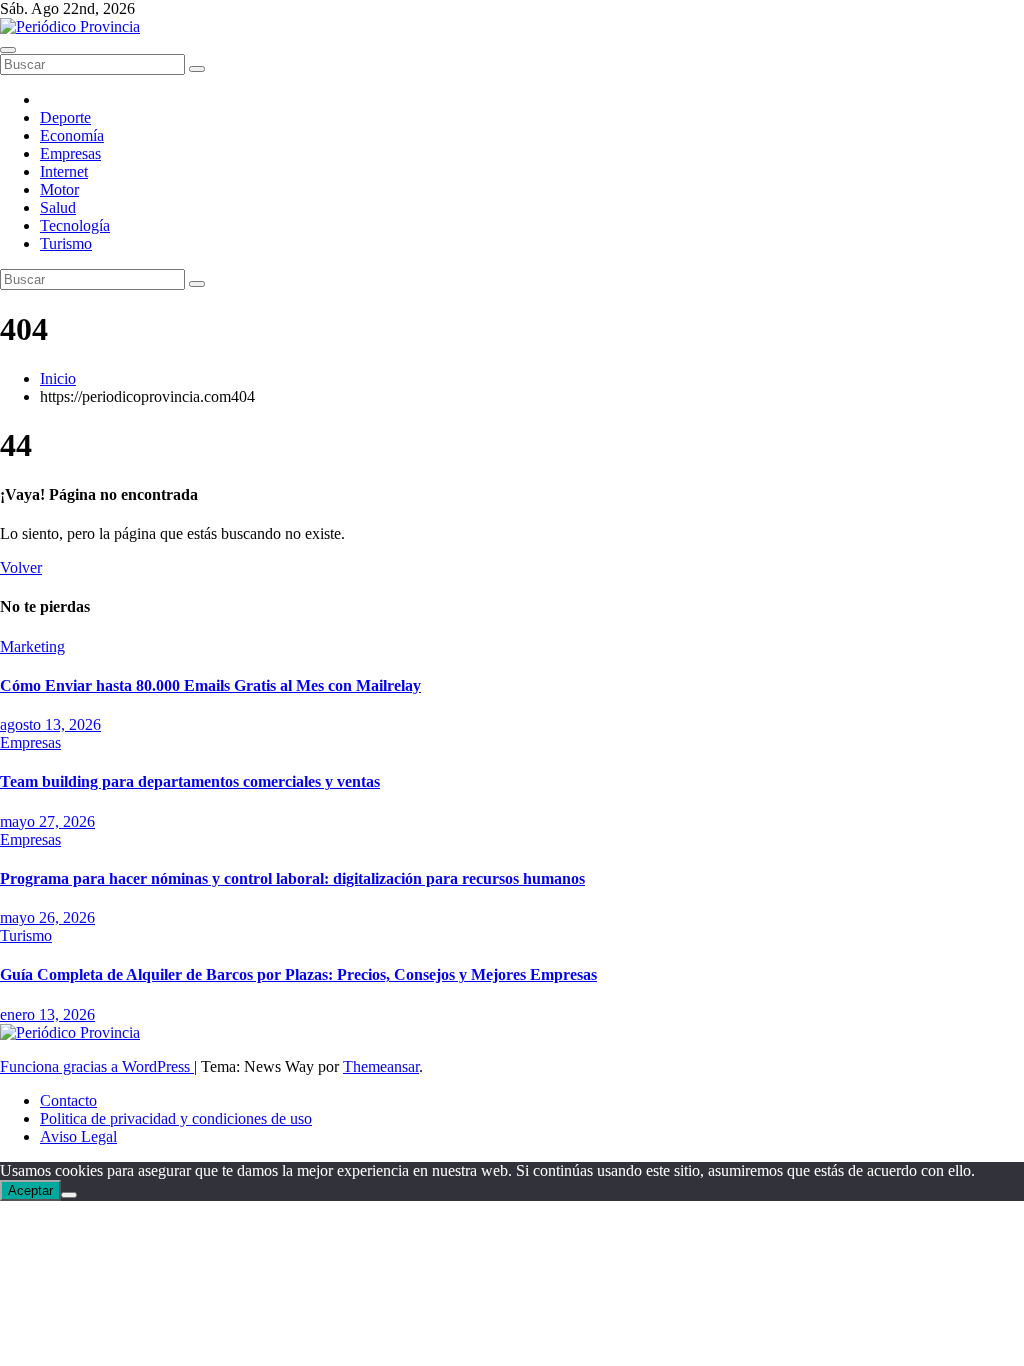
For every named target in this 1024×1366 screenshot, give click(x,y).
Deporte (65, 117)
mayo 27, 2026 (47, 821)
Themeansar (381, 1066)
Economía (72, 135)
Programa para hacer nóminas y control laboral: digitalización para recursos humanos (292, 878)
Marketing (32, 646)
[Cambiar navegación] (8, 50)
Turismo (66, 243)
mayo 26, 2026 (47, 917)
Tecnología (75, 225)
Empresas (70, 153)
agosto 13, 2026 (50, 724)
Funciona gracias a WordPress (97, 1066)
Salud (58, 207)
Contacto (68, 1100)
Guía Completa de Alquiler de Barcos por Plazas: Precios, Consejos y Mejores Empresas (298, 974)
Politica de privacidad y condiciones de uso (176, 1118)
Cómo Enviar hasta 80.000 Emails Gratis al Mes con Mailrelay (210, 685)
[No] (69, 1195)
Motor (59, 189)
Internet (64, 171)
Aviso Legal (78, 1136)
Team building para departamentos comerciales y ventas (190, 781)
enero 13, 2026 (47, 1014)
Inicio (58, 378)
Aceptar (30, 1190)
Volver (21, 567)
